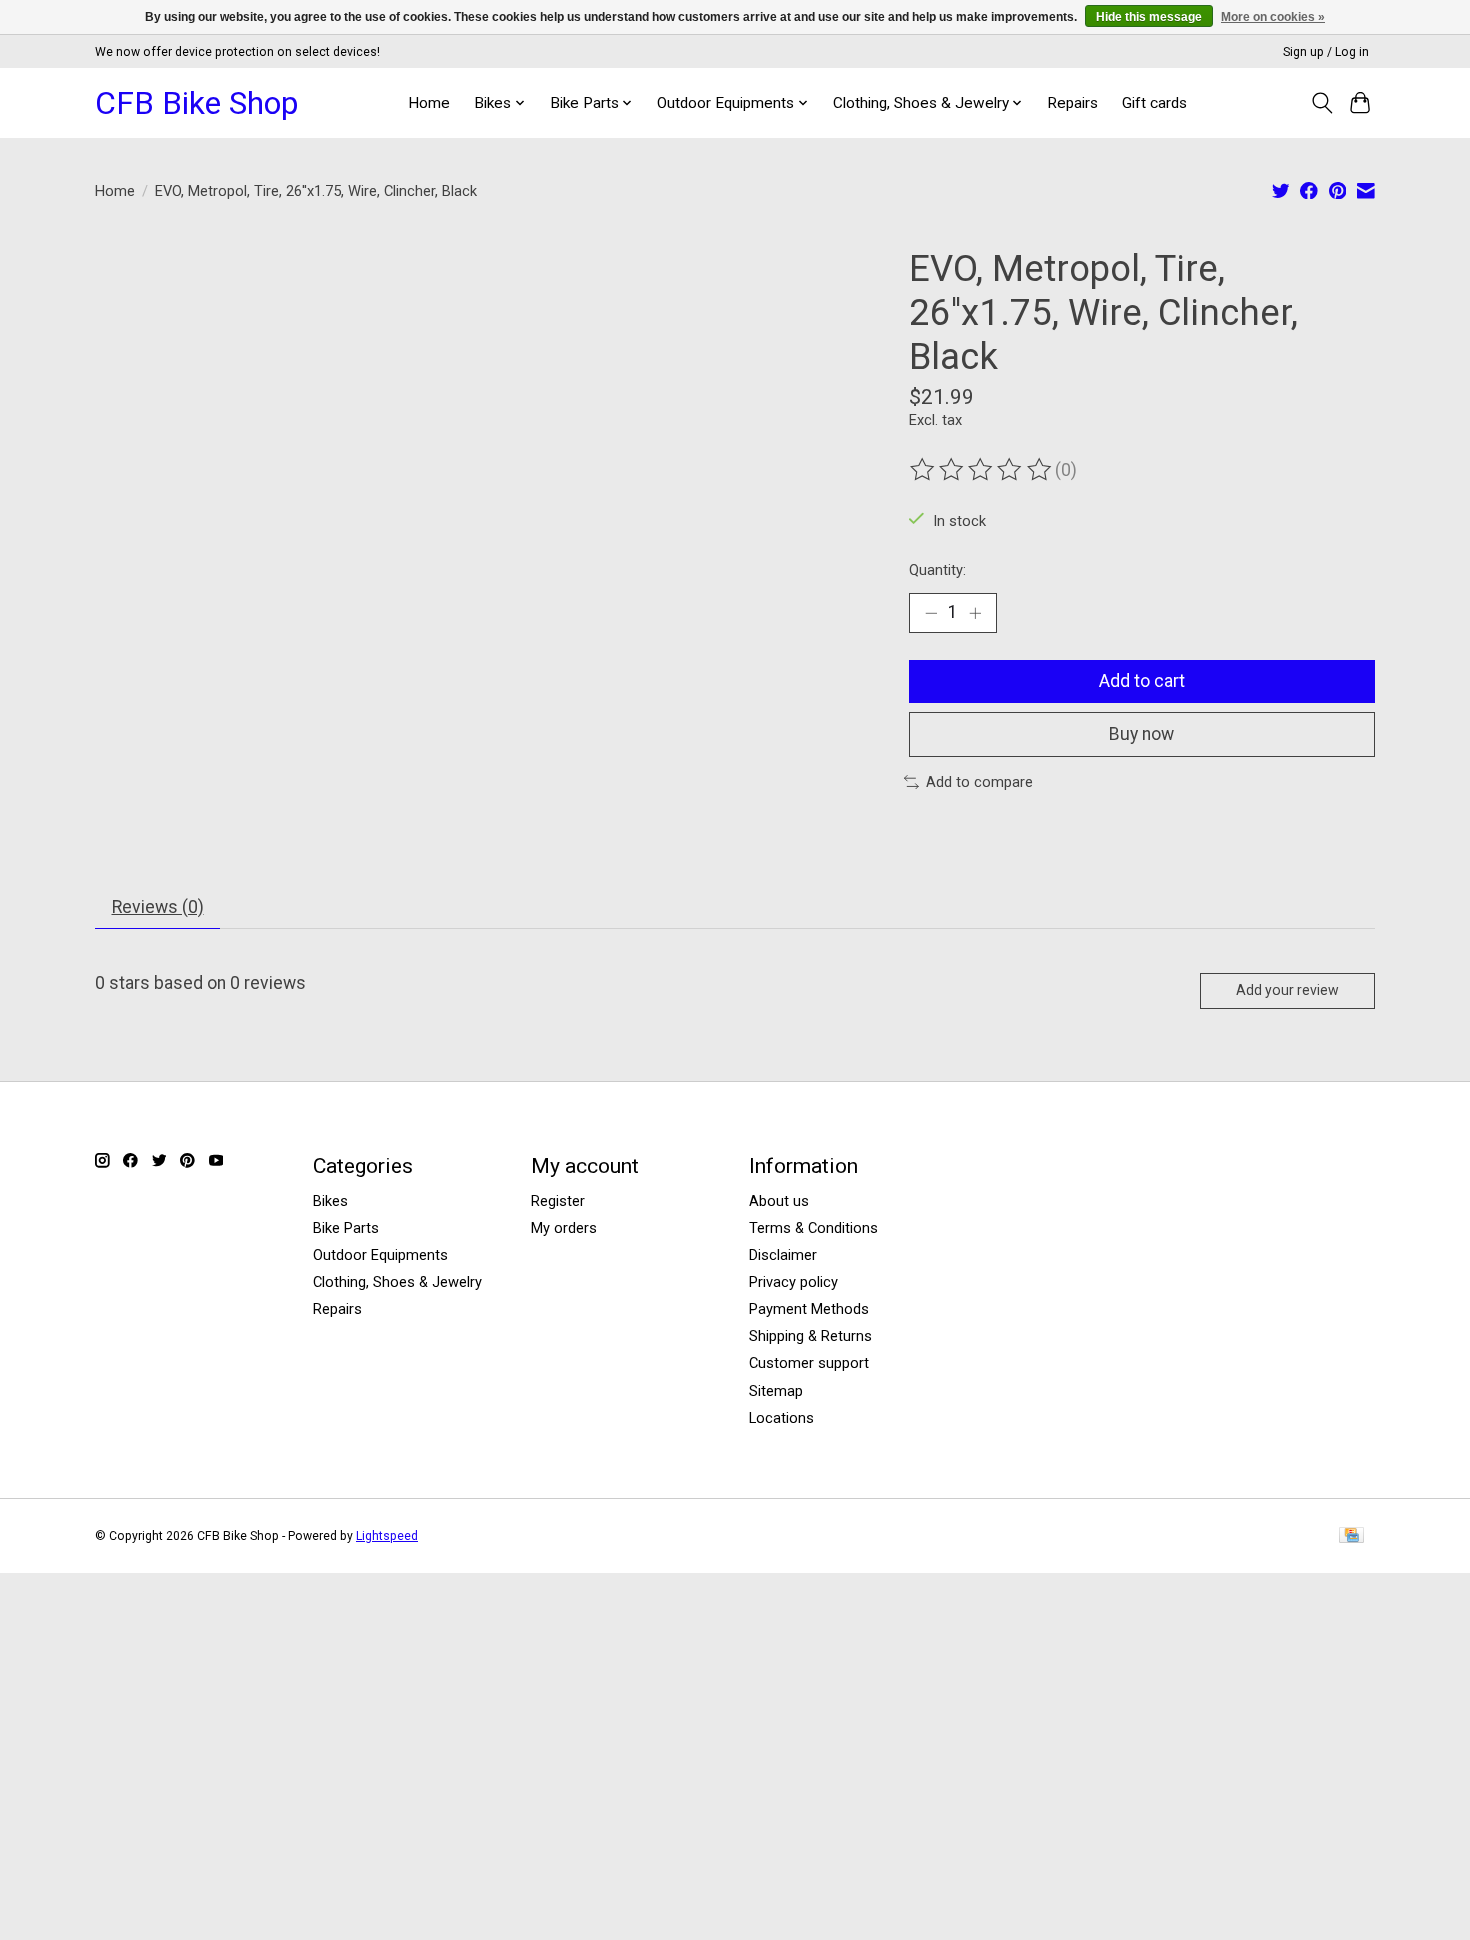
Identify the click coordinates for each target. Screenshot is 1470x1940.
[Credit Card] (1351, 1536)
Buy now (1141, 734)
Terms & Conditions (813, 1228)
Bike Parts (346, 1228)
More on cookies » (1273, 17)
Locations (781, 1418)
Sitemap (776, 1391)
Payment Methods (809, 1309)
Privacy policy (793, 1282)
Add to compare (979, 782)
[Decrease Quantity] (931, 613)
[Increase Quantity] (975, 613)
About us (779, 1201)
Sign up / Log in (1326, 52)
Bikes (330, 1201)
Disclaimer (783, 1255)
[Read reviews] (982, 470)
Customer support (809, 1363)
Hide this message (1149, 17)
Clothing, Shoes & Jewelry (397, 1282)
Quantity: (937, 570)
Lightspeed (387, 1536)
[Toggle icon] (1321, 103)
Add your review (1287, 990)
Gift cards (1154, 103)
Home (429, 103)
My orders (564, 1228)
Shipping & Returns (810, 1336)
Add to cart (1142, 681)
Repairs (1072, 103)
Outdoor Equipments (380, 1255)
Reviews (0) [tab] (158, 907)
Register (558, 1201)
